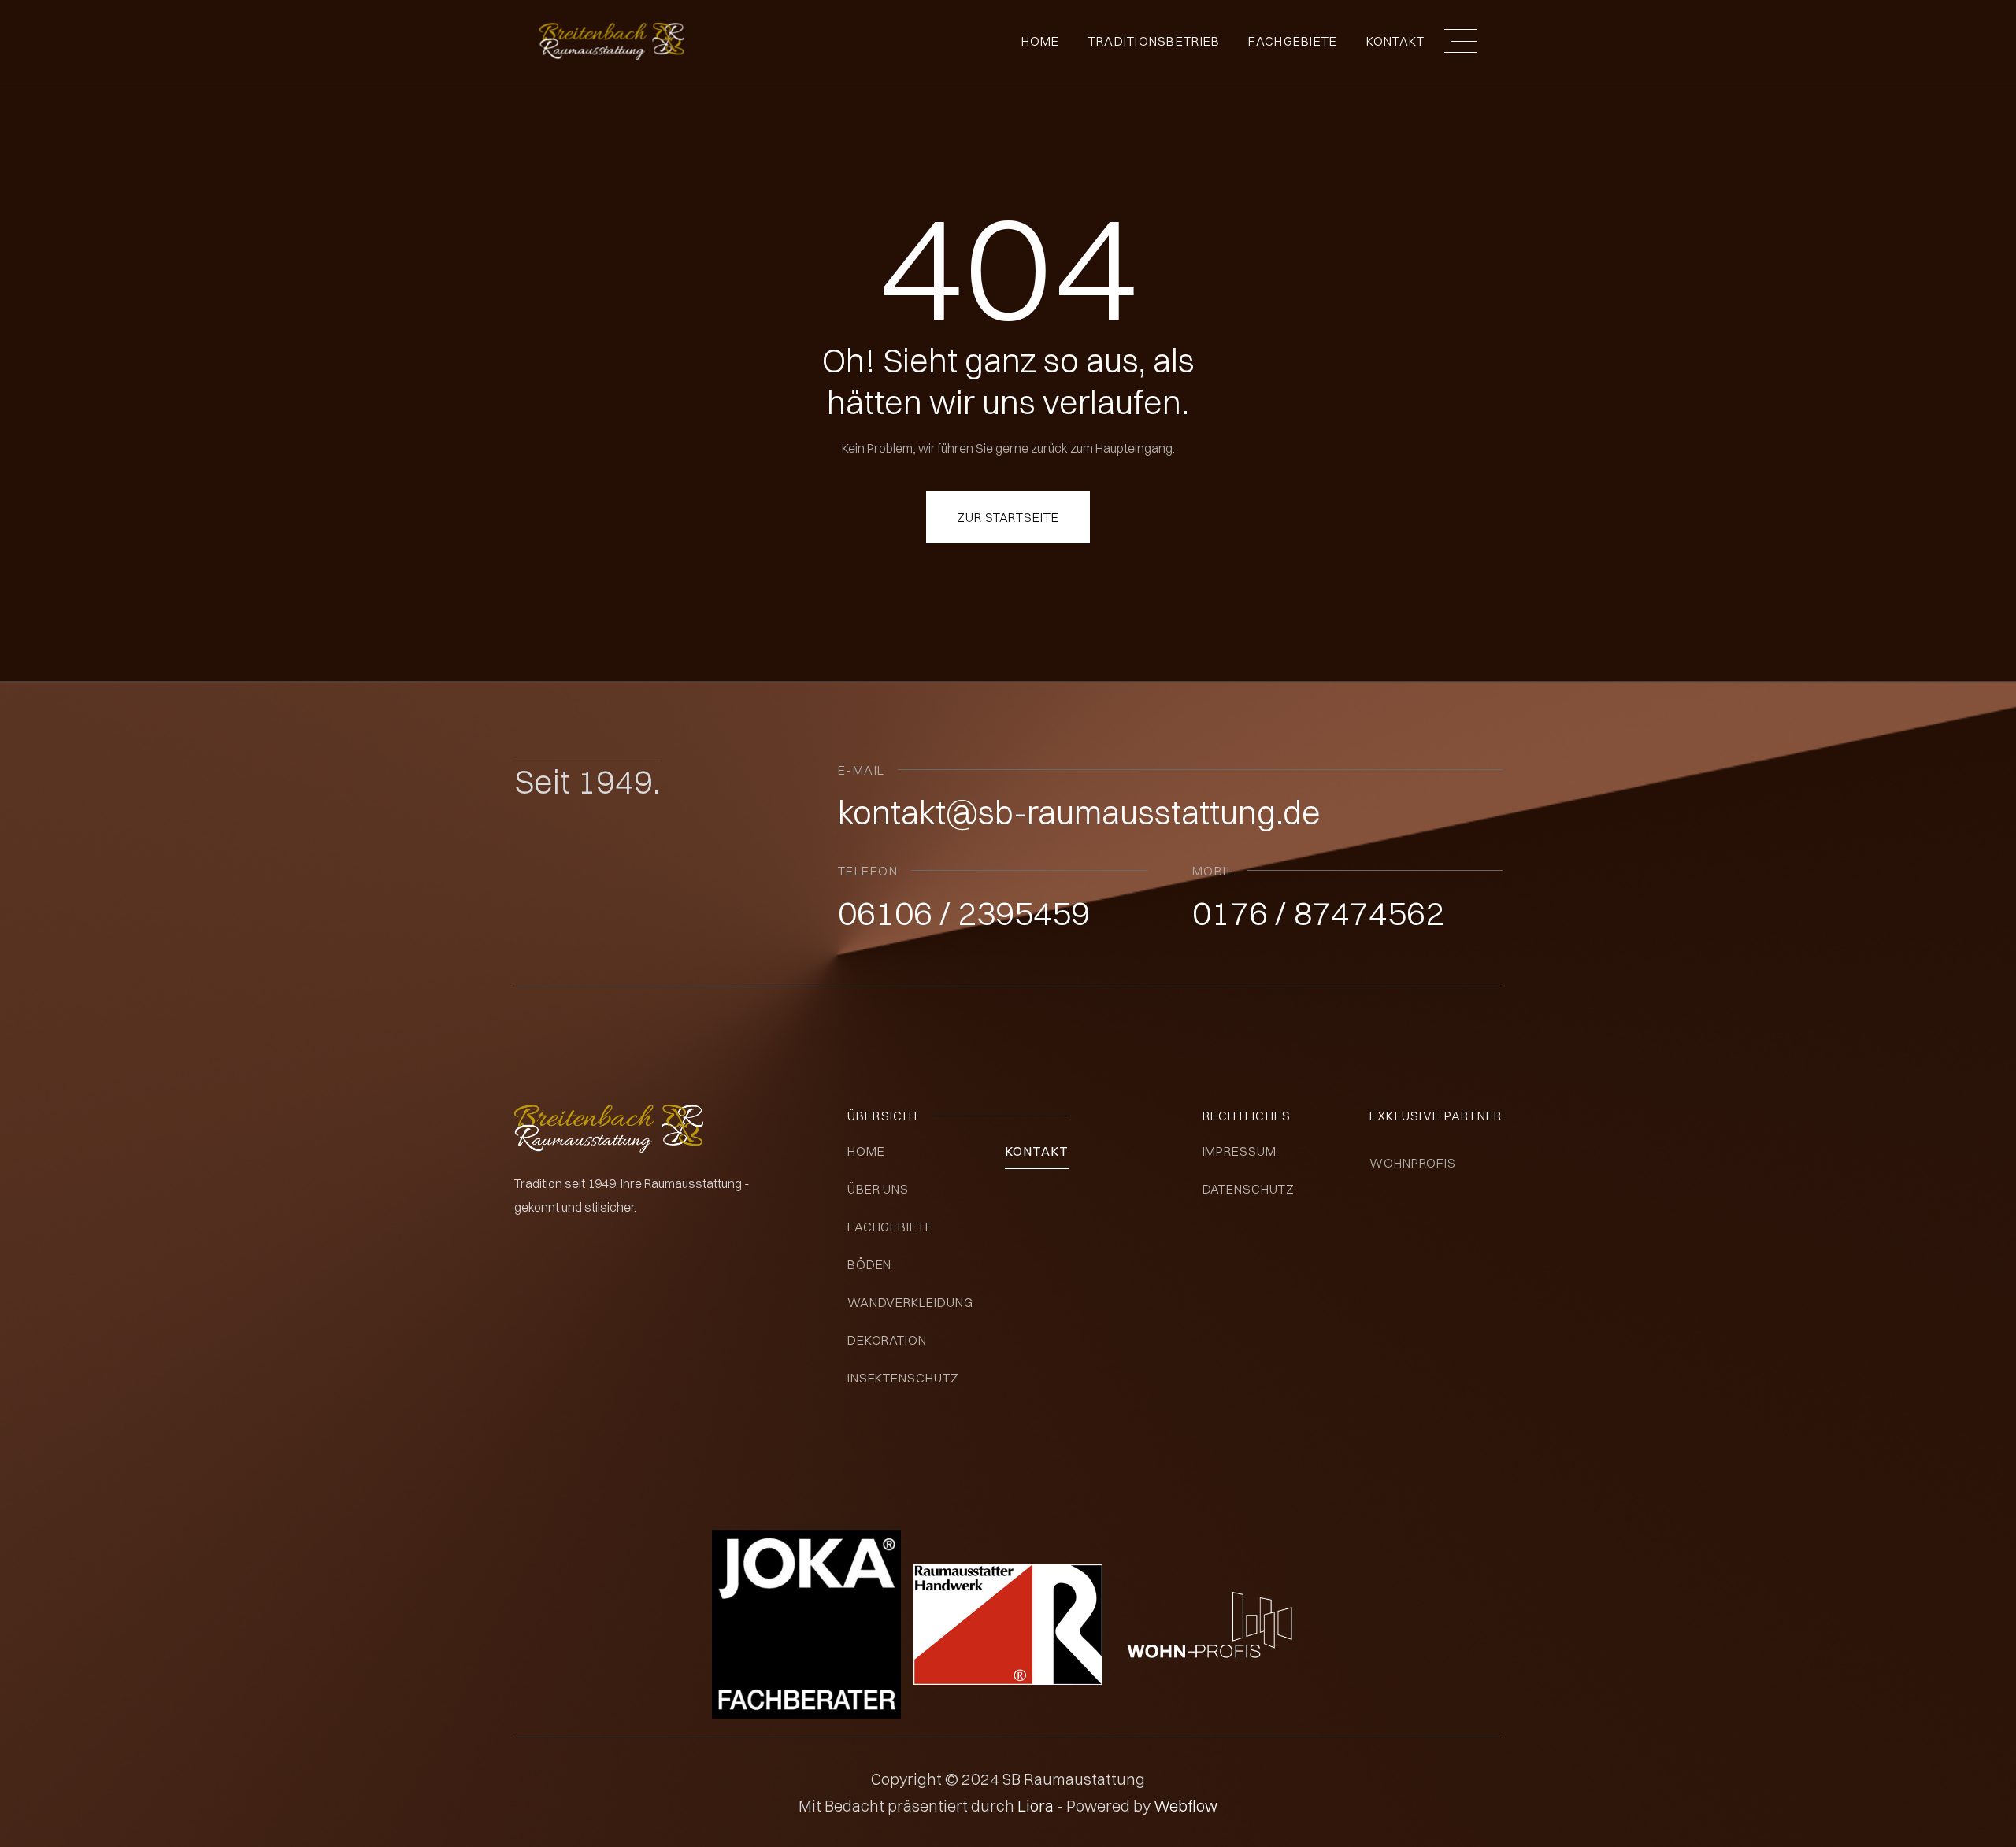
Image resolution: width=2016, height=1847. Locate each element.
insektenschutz (903, 1378)
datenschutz (1249, 1189)
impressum (1240, 1151)
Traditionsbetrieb (1154, 41)
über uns (878, 1189)
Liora (1037, 1806)
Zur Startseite (1008, 517)
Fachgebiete (891, 1227)
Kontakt (1396, 41)
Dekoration (888, 1340)
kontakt (1037, 1151)
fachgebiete (1293, 41)
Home (1041, 41)
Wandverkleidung (910, 1302)
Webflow (1186, 1806)
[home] (612, 41)
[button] (1461, 41)
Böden (870, 1264)
